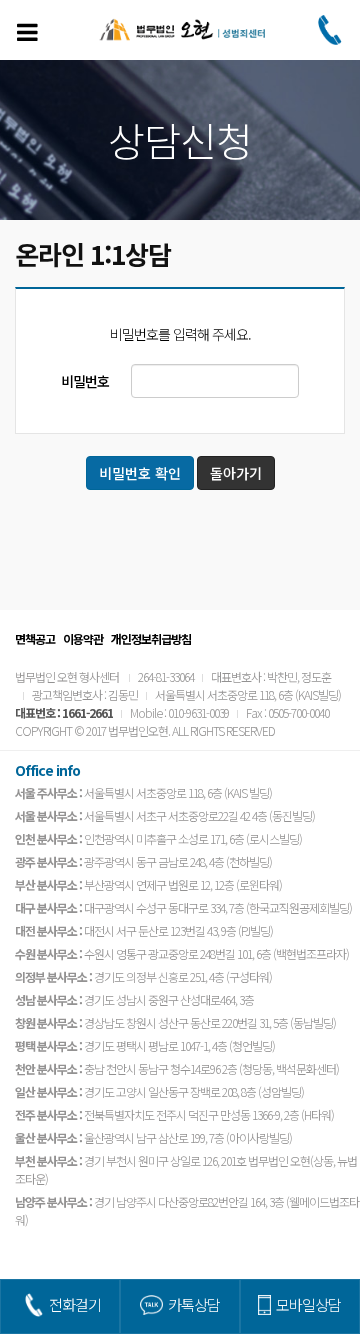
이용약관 (83, 638)
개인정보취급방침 (151, 638)
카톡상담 (194, 1304)
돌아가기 (236, 473)
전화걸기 (75, 1304)
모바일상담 (308, 1304)
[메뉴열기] (27, 32)
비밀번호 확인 (140, 473)
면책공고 (35, 638)
